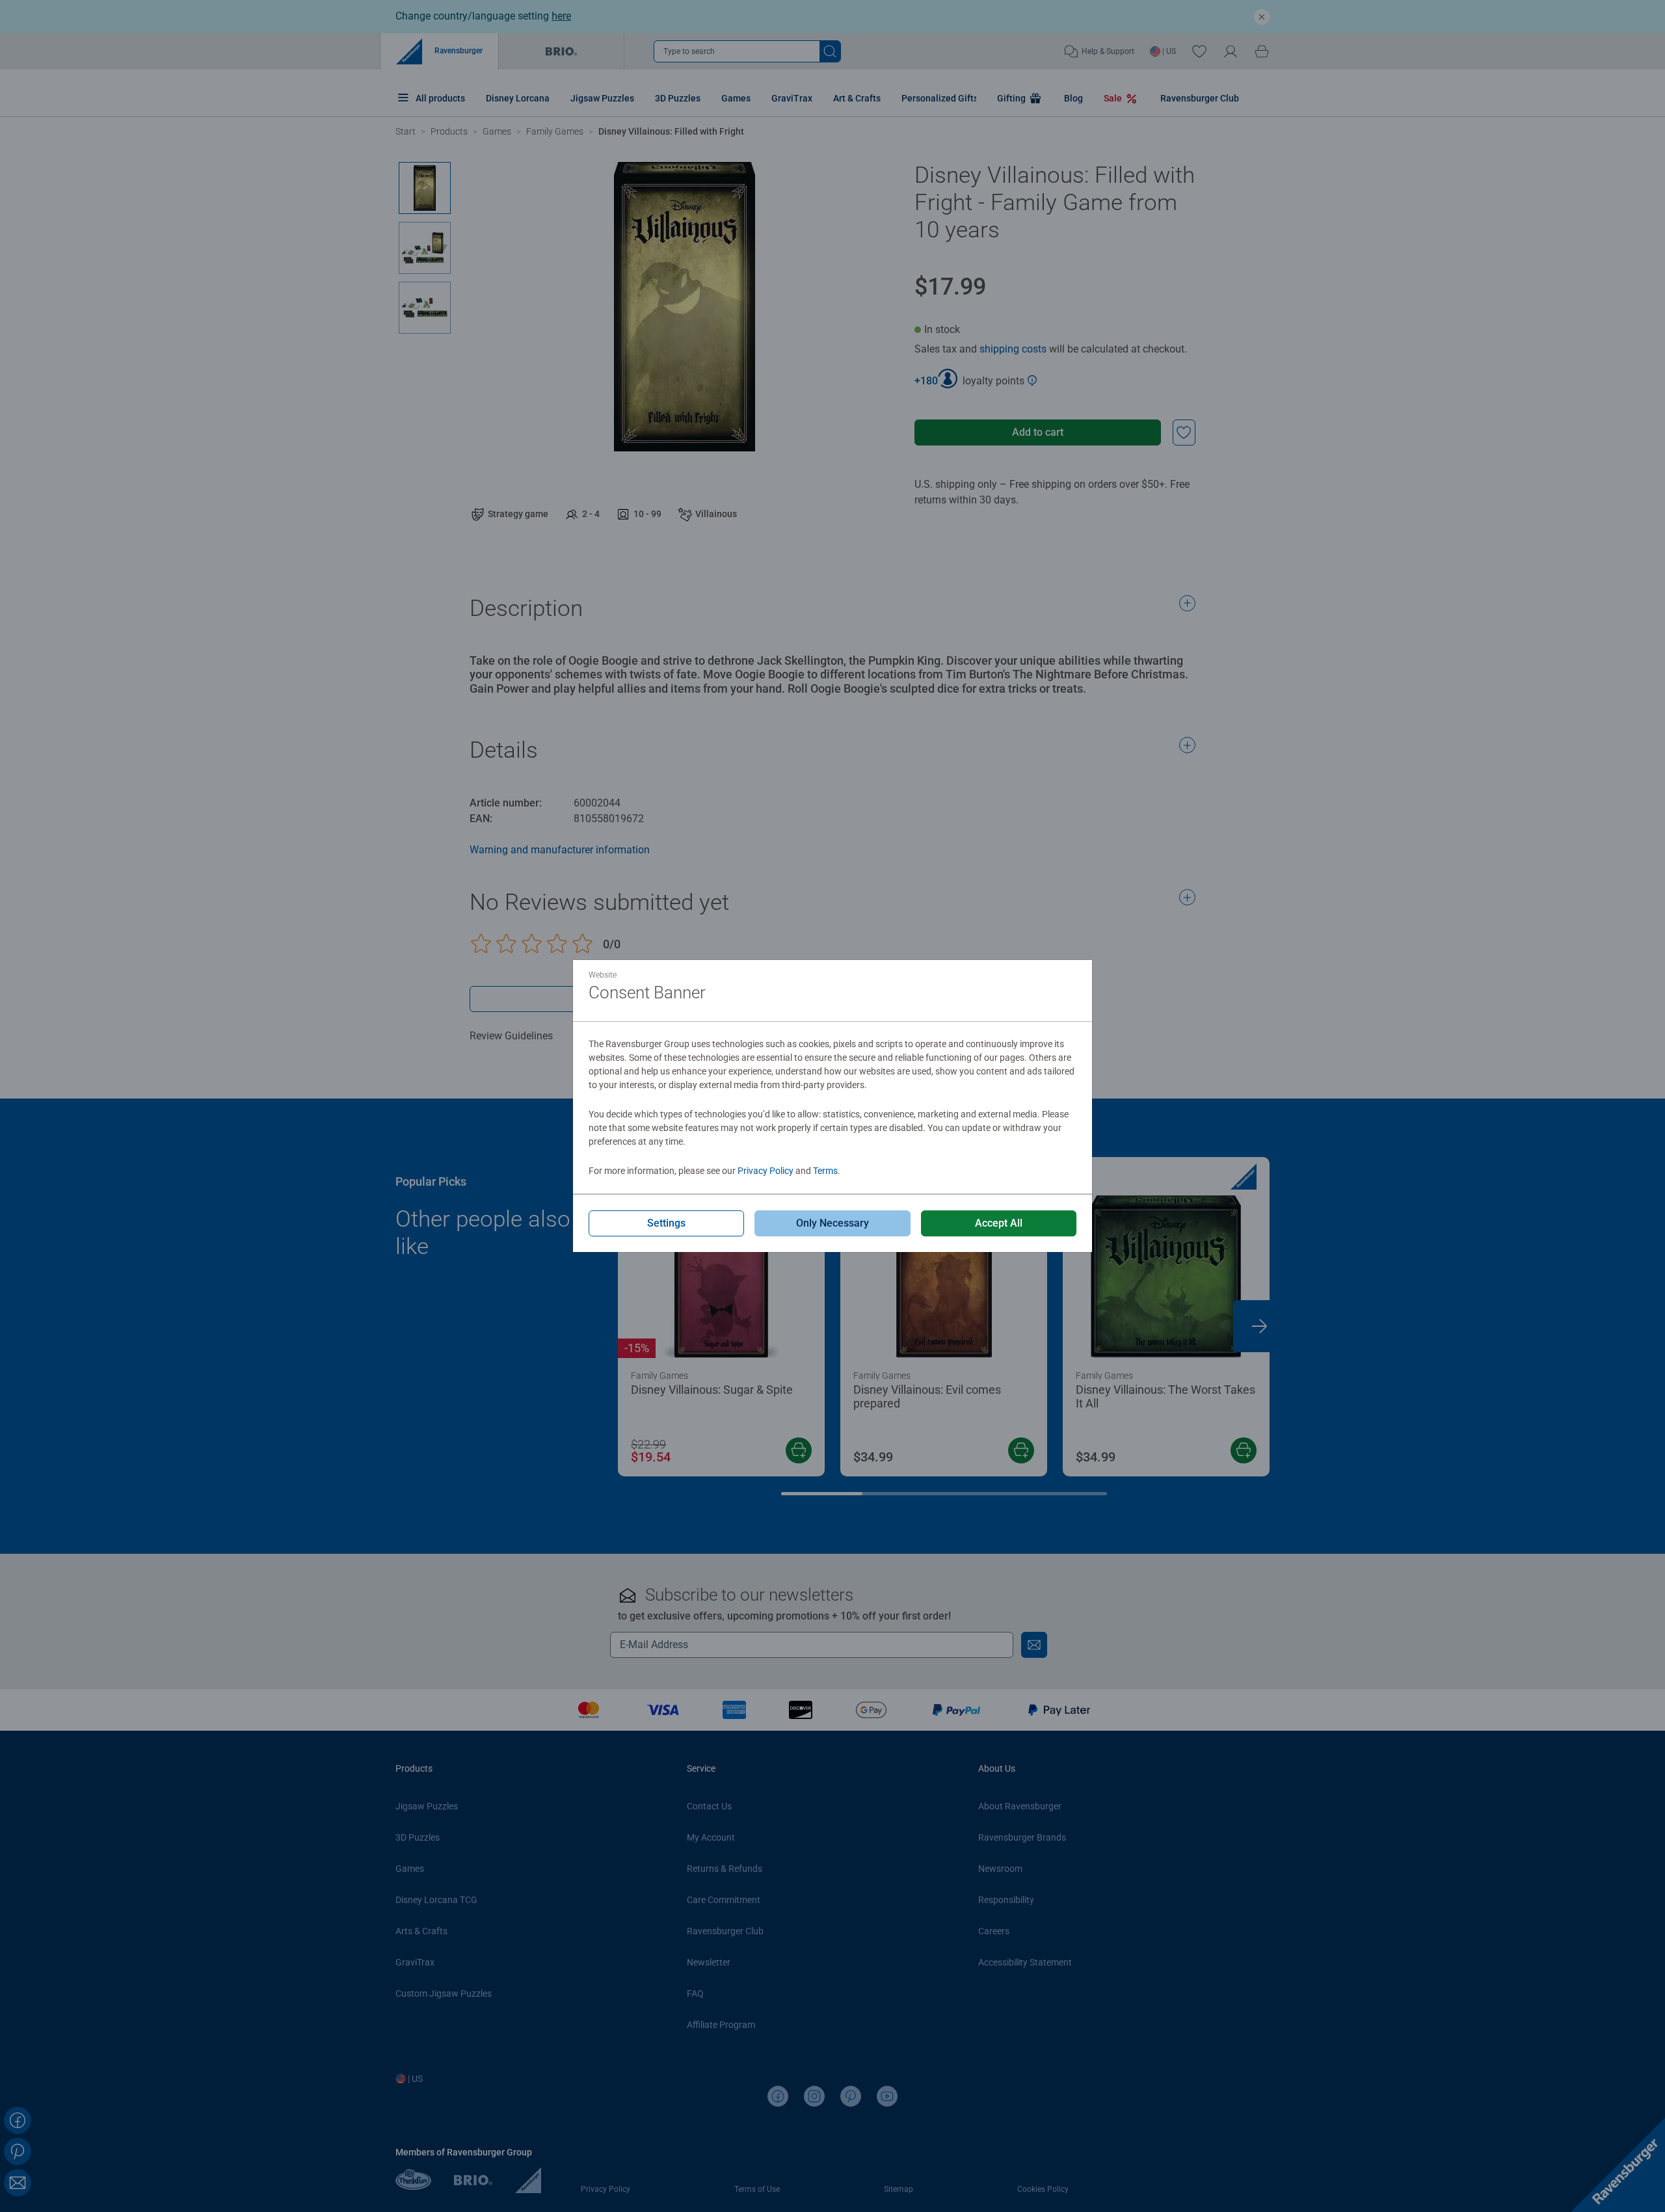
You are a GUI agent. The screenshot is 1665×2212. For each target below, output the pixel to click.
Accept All (999, 1223)
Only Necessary (832, 1223)
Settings (666, 1223)
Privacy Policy (766, 1171)
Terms (825, 1171)
